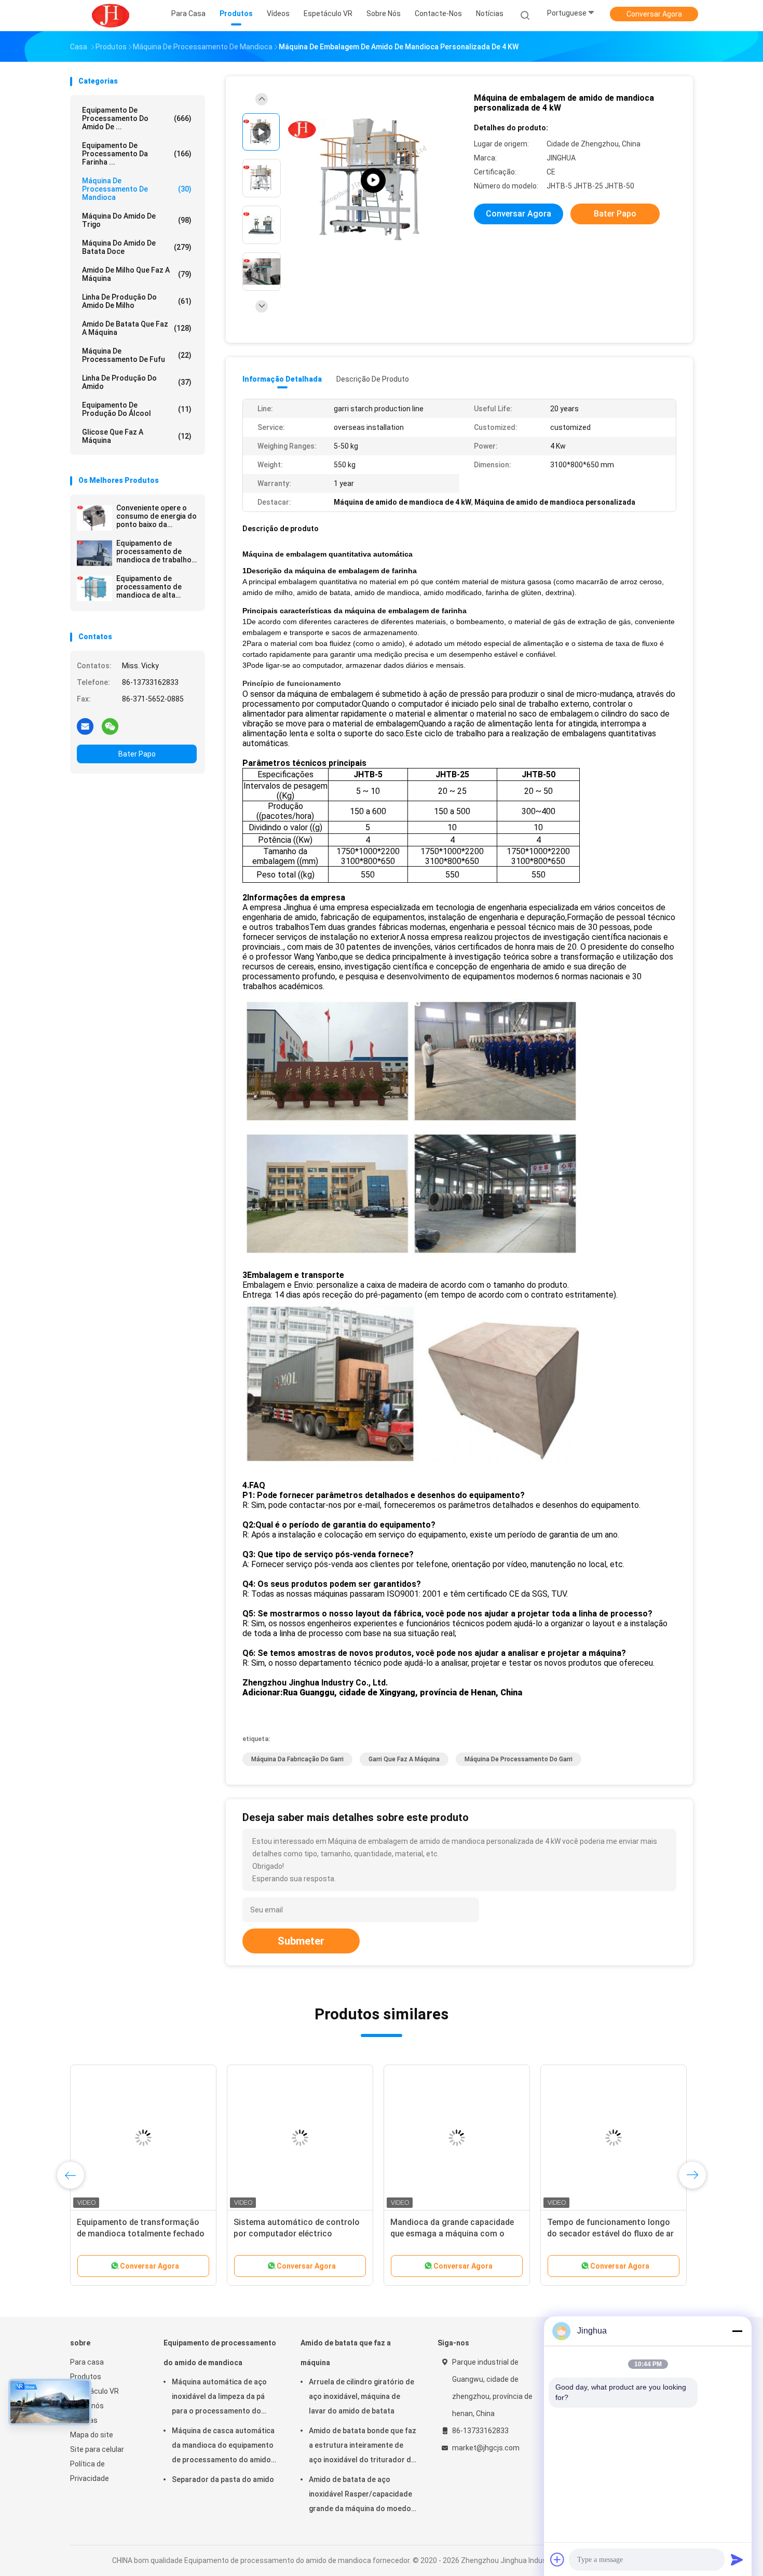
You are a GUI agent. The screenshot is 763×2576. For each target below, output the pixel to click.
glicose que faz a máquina (137, 436)
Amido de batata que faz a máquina (137, 328)
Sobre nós (87, 2406)
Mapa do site (92, 2435)
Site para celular (97, 2449)
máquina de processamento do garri (519, 1759)
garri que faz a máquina (404, 1759)
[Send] (737, 2559)
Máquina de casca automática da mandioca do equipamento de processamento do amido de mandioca (223, 2447)
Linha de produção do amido (137, 382)
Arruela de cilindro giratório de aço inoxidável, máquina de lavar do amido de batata (362, 2396)
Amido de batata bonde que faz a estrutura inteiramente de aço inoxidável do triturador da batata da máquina (363, 2447)
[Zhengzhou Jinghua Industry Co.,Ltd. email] (85, 726)
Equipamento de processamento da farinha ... (137, 154)
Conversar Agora (654, 14)
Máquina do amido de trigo (137, 220)
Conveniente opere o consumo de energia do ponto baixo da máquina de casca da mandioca (156, 516)
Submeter (301, 1941)
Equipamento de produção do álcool (137, 409)
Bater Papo (137, 754)
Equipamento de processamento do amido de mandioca (220, 2353)
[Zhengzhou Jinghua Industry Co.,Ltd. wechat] (110, 726)
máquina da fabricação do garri (297, 1759)
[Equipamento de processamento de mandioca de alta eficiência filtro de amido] (94, 588)
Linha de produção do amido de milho (137, 301)
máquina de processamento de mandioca (137, 189)
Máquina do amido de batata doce (137, 247)
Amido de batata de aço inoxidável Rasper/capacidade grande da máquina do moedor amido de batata (362, 2496)
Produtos (86, 2377)
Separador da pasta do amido (223, 2479)
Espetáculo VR (94, 2391)
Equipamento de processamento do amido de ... (137, 118)
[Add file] (557, 2559)
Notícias (84, 2420)
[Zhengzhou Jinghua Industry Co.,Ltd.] (111, 16)
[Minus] (737, 2331)
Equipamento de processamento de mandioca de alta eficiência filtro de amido (149, 587)
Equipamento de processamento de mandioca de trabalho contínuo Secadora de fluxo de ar (155, 551)
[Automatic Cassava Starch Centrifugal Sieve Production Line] (373, 180)
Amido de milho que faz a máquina (137, 274)
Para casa (87, 2362)
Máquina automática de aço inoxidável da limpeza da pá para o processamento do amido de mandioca (219, 2398)
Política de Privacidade (90, 2471)
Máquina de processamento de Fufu (137, 355)
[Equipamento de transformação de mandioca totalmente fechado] (143, 2138)
